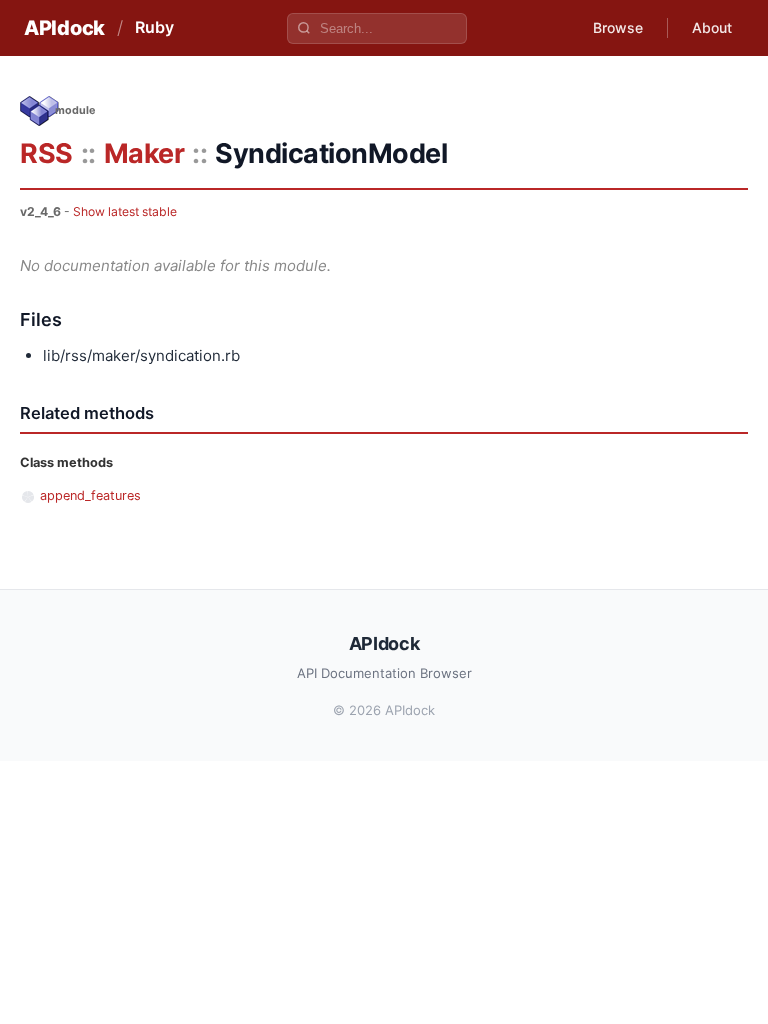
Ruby (154, 27)
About (712, 27)
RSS (46, 153)
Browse (618, 27)
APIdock (64, 28)
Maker (144, 153)
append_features (90, 495)
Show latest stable (125, 211)
